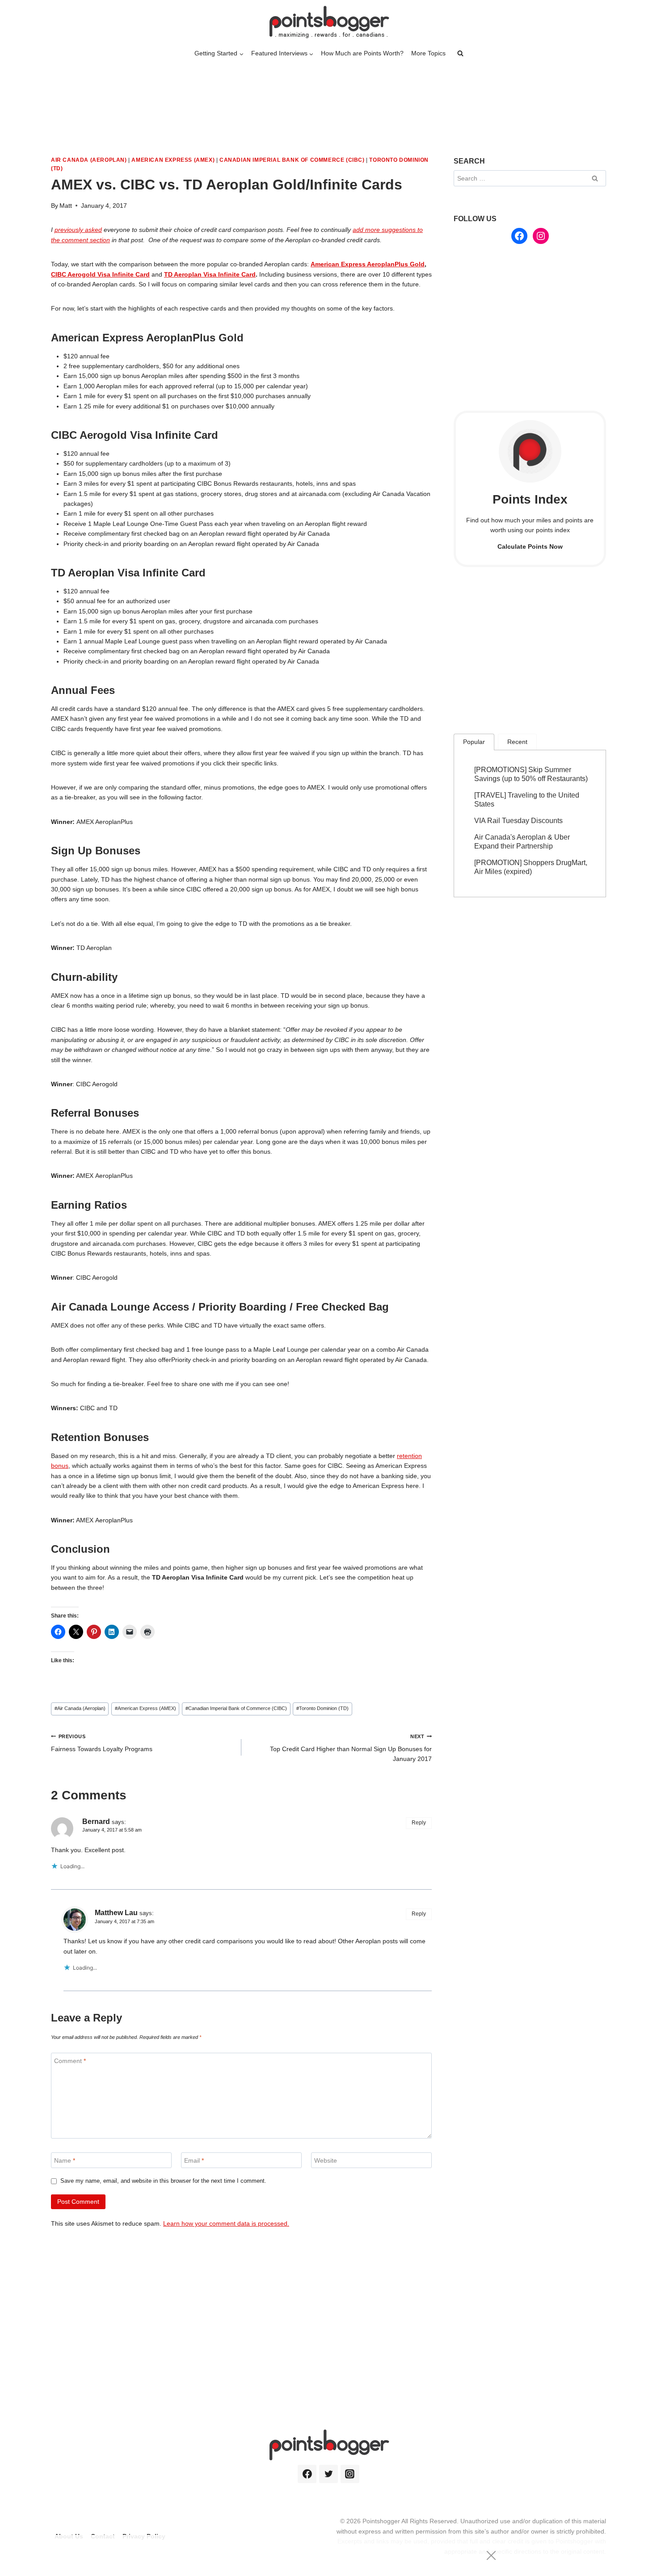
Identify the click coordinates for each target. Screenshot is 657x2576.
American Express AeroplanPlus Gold (368, 264)
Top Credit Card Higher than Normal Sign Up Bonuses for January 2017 (351, 1748)
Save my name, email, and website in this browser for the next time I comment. (163, 2181)
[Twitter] (328, 2474)
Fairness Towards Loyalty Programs (102, 1743)
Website (326, 2160)
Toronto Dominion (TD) (322, 1708)
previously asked (78, 230)
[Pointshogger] (328, 22)
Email (194, 2160)
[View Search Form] (460, 54)
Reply (419, 1823)
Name (65, 2160)
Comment (70, 2061)
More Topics (428, 53)
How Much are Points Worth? (362, 53)
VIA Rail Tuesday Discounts (518, 821)
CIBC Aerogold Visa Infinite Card (100, 274)
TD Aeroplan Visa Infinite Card (210, 274)
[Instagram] (350, 2474)
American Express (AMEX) (173, 160)
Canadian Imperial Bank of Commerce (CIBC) (292, 160)
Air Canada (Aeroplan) (89, 160)
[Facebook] (307, 2474)
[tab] (474, 742)
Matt (66, 206)
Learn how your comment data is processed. (226, 2223)
